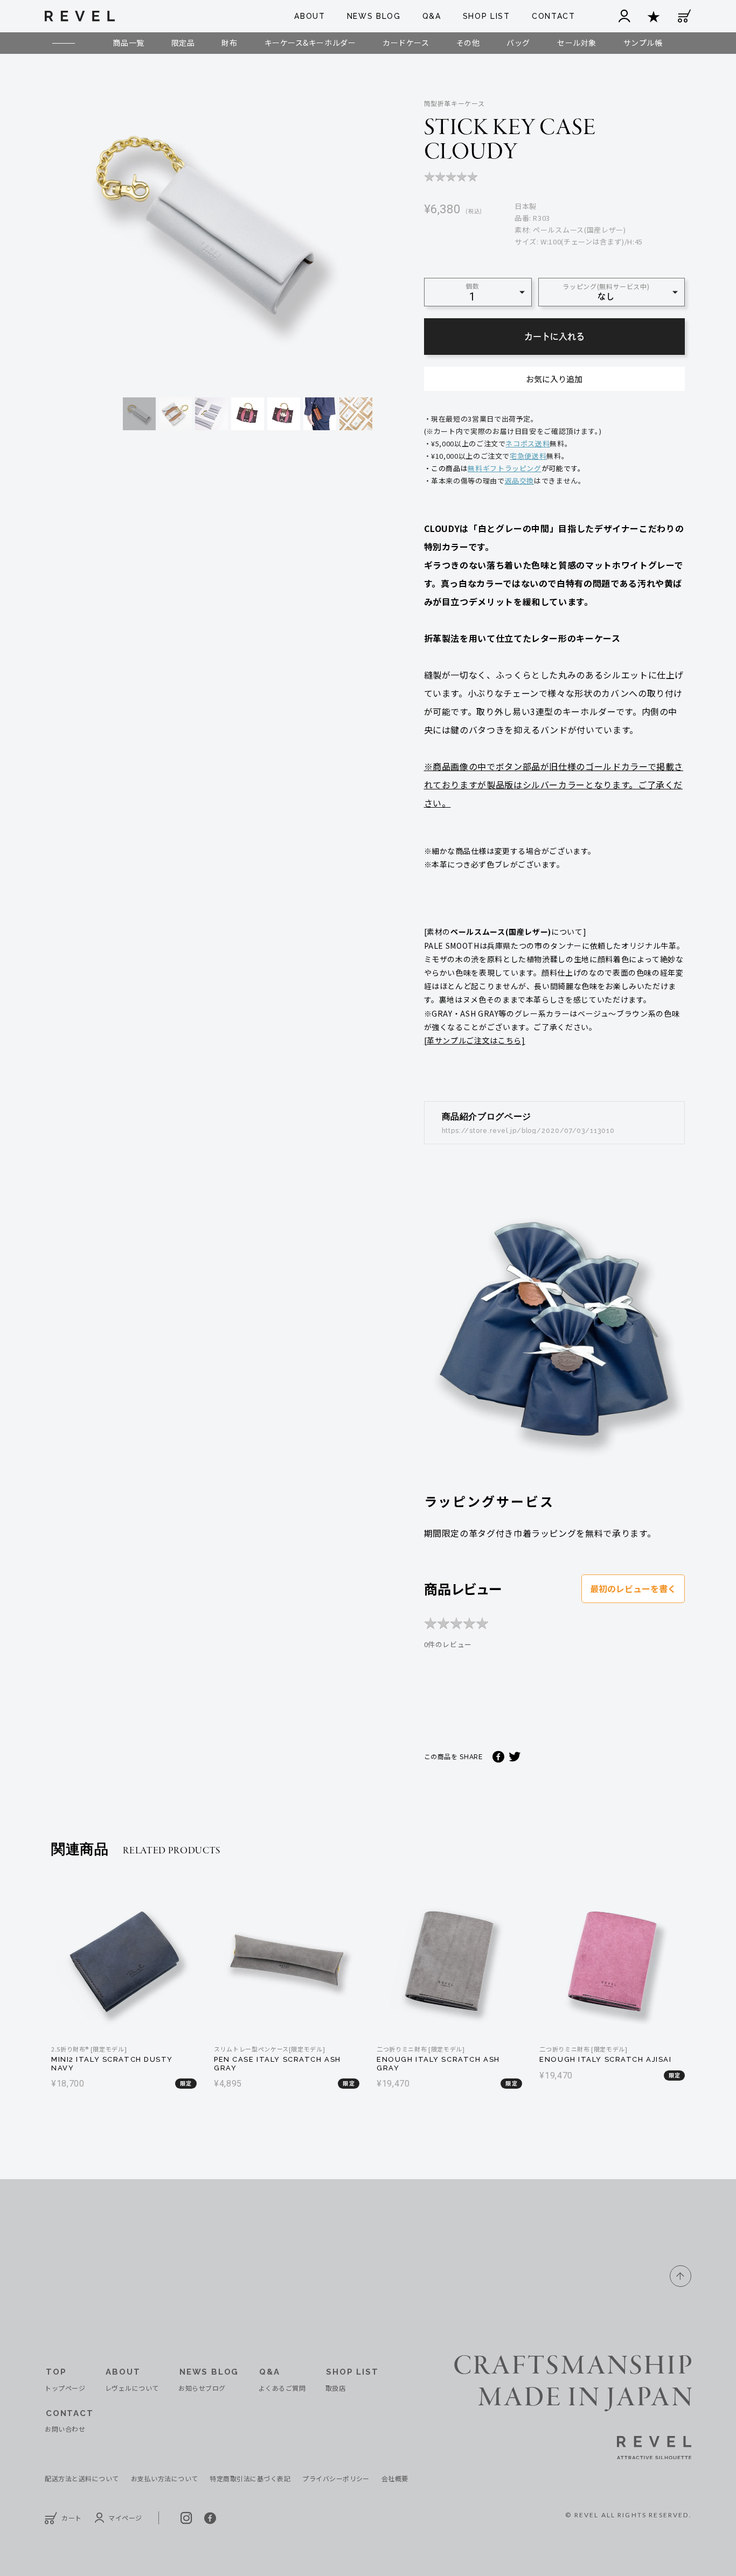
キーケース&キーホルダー (310, 43)
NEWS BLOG (374, 16)
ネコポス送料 (527, 443)
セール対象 (577, 43)
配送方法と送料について (82, 2478)
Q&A (432, 16)
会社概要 (395, 2478)
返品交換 (520, 481)
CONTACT (554, 16)
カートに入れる (554, 337)
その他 (468, 43)
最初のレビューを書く (633, 1588)
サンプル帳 (643, 43)
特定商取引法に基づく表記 (250, 2478)
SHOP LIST (487, 16)
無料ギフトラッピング (504, 468)
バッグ (518, 43)
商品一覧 (128, 43)
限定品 (183, 43)
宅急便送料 (528, 456)
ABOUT (310, 16)
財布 (229, 43)
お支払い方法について (165, 2478)
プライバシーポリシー (336, 2478)
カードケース (406, 43)
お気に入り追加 (554, 379)
